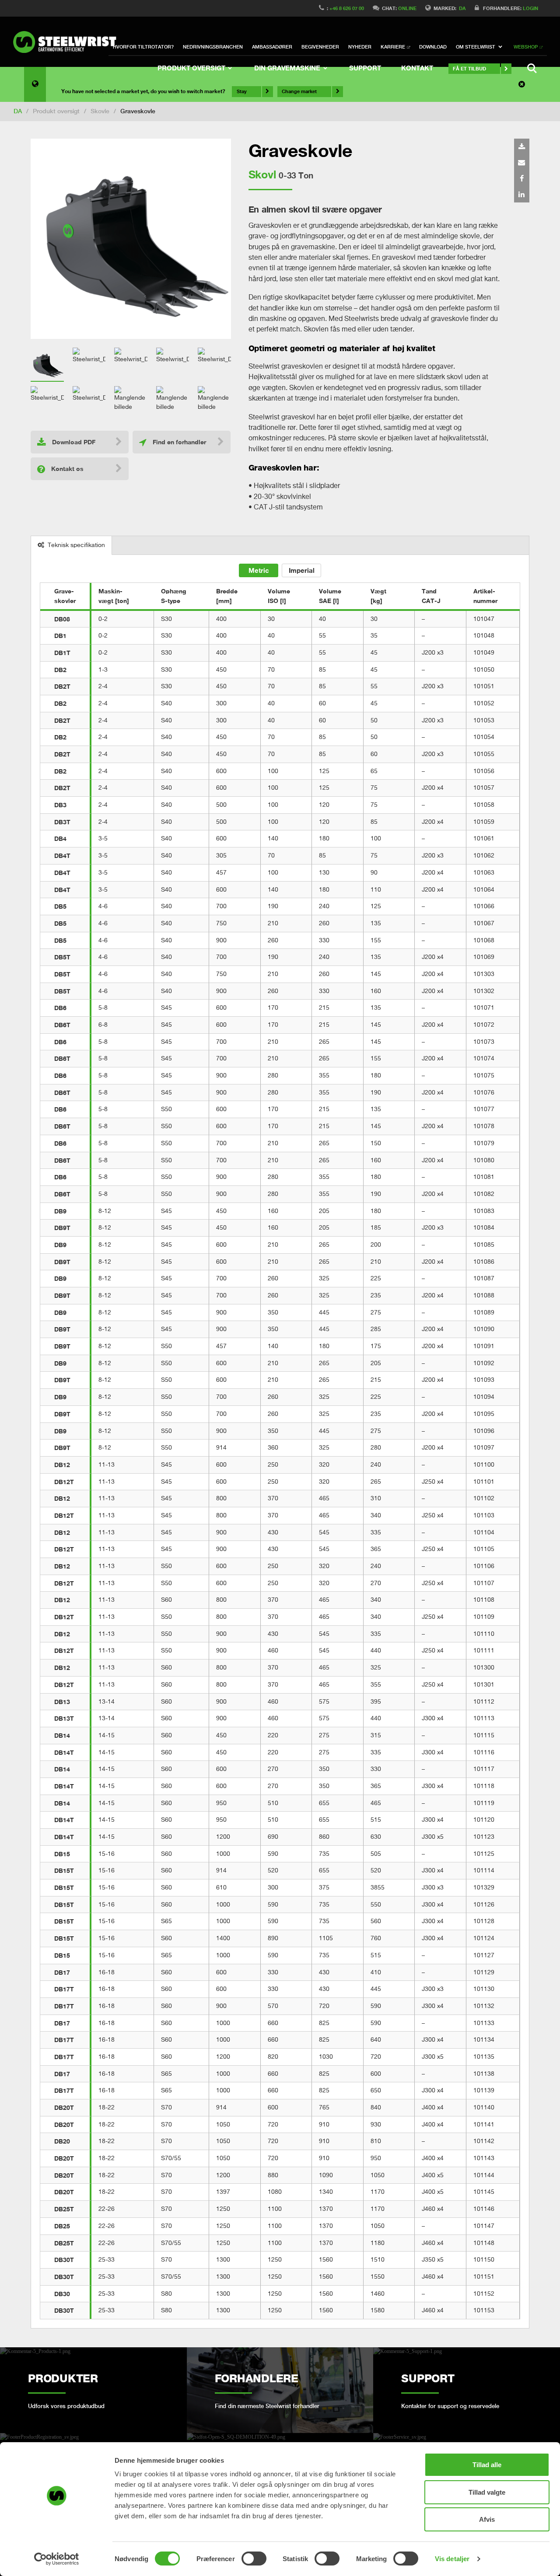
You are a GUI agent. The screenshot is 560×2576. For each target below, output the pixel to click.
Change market (299, 91)
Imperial (302, 570)
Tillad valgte (487, 2492)
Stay (242, 91)
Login (530, 8)
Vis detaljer (452, 2559)
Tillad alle (487, 2465)
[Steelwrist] (68, 42)
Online (407, 8)
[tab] (72, 546)
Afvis (487, 2519)
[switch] (254, 2559)
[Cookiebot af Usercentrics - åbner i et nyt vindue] (57, 2559)
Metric (259, 570)
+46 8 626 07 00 (347, 8)
